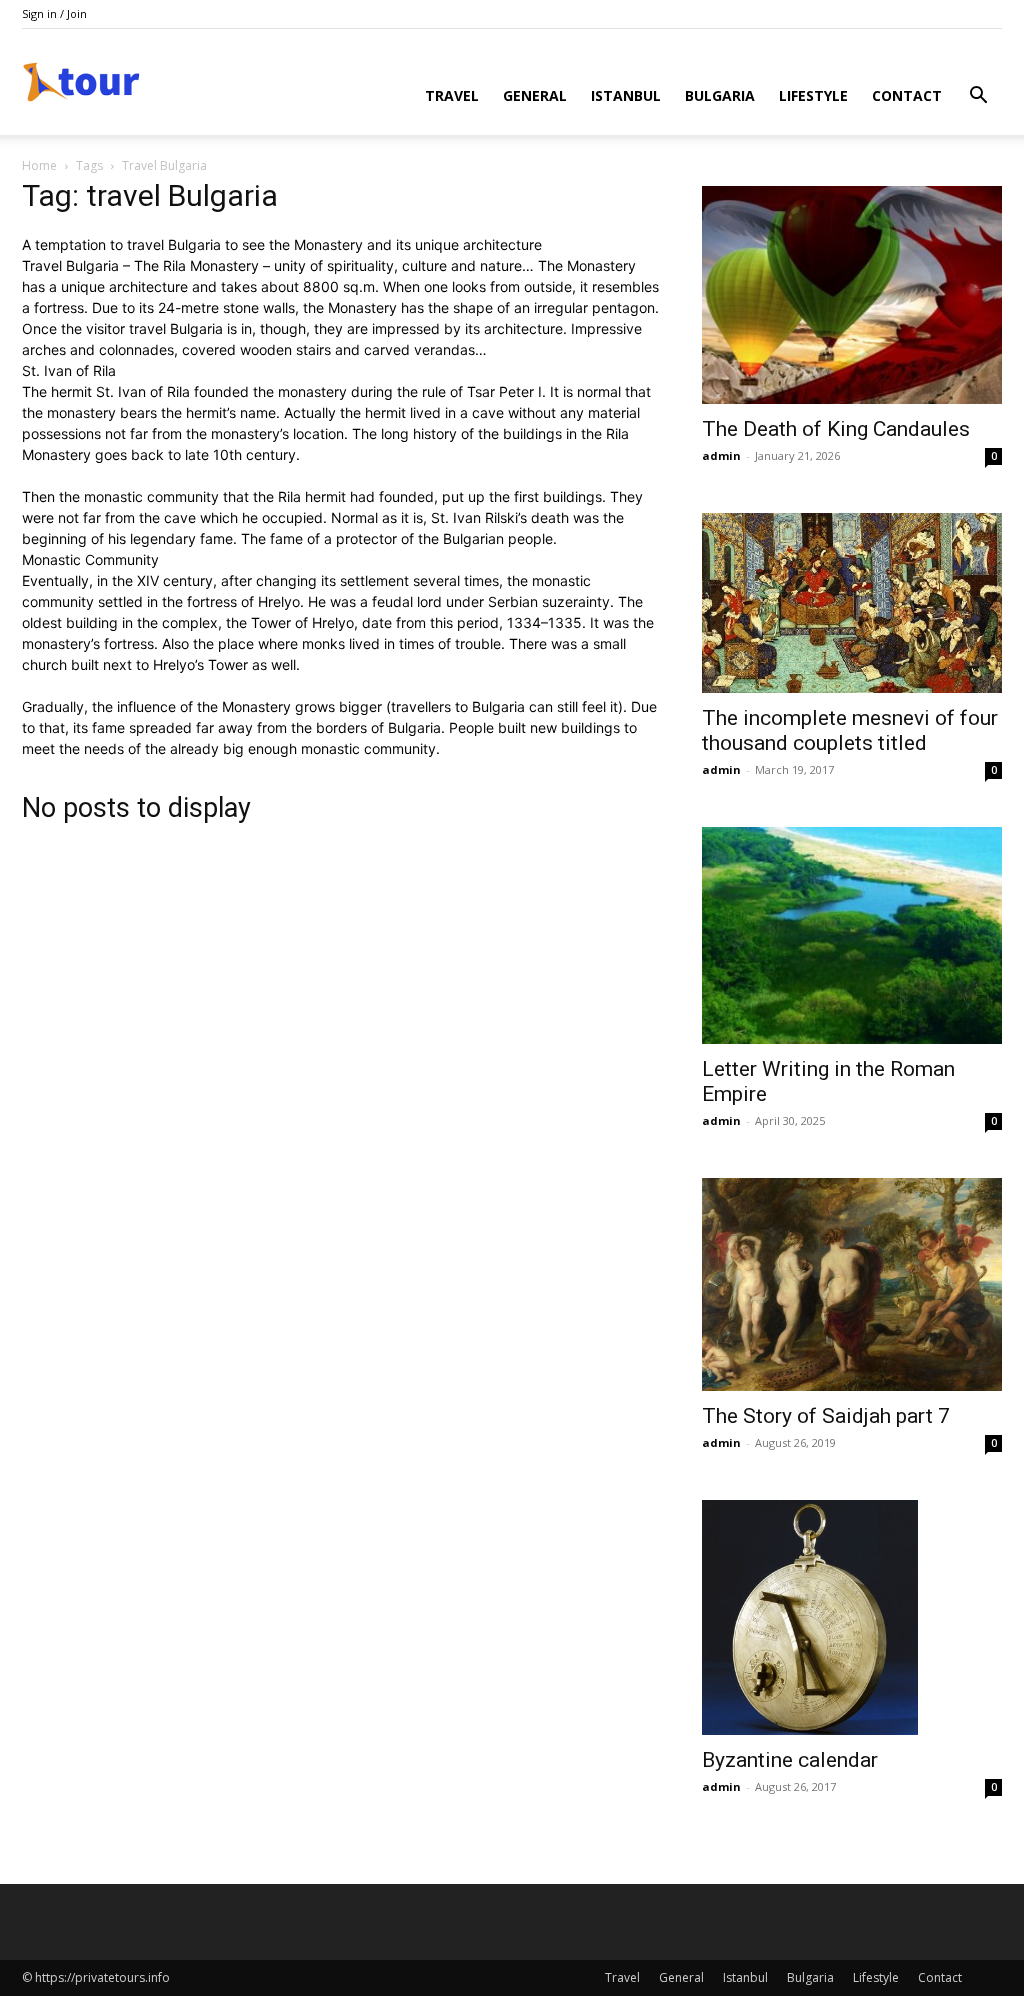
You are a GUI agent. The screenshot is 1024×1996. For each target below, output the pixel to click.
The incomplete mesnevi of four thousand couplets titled (850, 730)
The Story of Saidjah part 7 (826, 1416)
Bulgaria (720, 95)
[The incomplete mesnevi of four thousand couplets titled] (852, 603)
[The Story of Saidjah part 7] (852, 1284)
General (535, 95)
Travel (452, 95)
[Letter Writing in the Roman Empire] (852, 936)
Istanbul (626, 95)
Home (39, 165)
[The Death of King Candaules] (852, 295)
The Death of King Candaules (836, 429)
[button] (978, 97)
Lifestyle (813, 95)
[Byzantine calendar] (852, 1617)
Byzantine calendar (790, 1760)
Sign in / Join (54, 13)
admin (721, 455)
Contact (907, 95)
